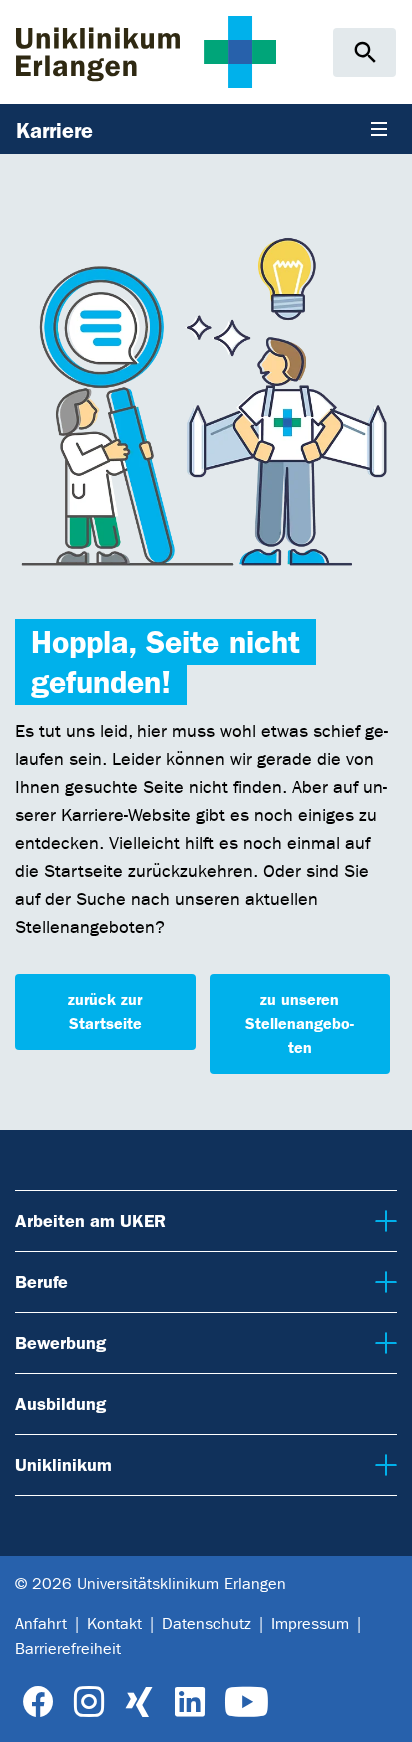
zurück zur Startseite (105, 1011)
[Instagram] (89, 1702)
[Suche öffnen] (364, 52)
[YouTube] (246, 1702)
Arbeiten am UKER (87, 1220)
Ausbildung (60, 1404)
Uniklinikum (60, 1464)
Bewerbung (59, 1342)
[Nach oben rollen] (381, 1710)
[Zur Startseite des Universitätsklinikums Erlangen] (146, 51)
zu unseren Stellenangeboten (299, 1023)
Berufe (41, 1281)
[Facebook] (38, 1702)
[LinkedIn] (189, 1702)
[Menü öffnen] (379, 129)
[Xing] (139, 1702)
